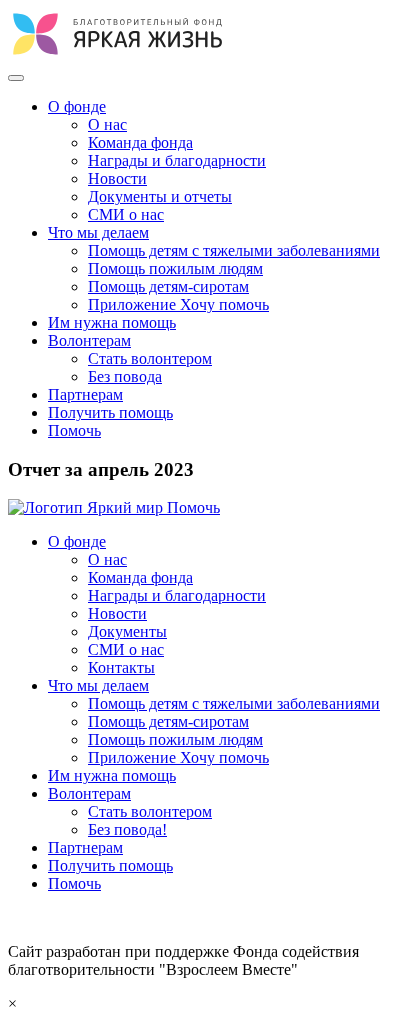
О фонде (77, 106)
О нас (107, 124)
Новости (117, 178)
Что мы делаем (98, 232)
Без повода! (127, 829)
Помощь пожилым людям (175, 268)
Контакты (121, 667)
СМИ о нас (126, 214)
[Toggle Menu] (16, 78)
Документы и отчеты (160, 196)
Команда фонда (140, 142)
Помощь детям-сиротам (168, 286)
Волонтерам (89, 340)
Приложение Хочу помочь (178, 304)
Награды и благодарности (177, 160)
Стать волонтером (150, 358)
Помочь (74, 430)
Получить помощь (110, 412)
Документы (127, 631)
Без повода (125, 376)
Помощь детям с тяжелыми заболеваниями (234, 250)
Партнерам (85, 394)
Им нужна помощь (112, 322)
